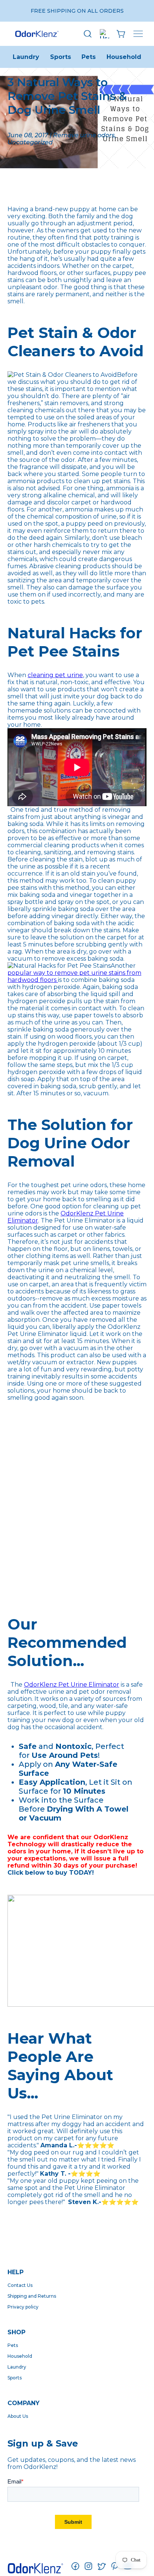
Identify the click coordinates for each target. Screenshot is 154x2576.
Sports (61, 57)
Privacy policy (23, 2307)
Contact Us (20, 2285)
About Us (18, 2416)
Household (124, 57)
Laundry (26, 57)
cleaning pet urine (55, 675)
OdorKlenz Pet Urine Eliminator (72, 1685)
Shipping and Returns (32, 2296)
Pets (89, 57)
